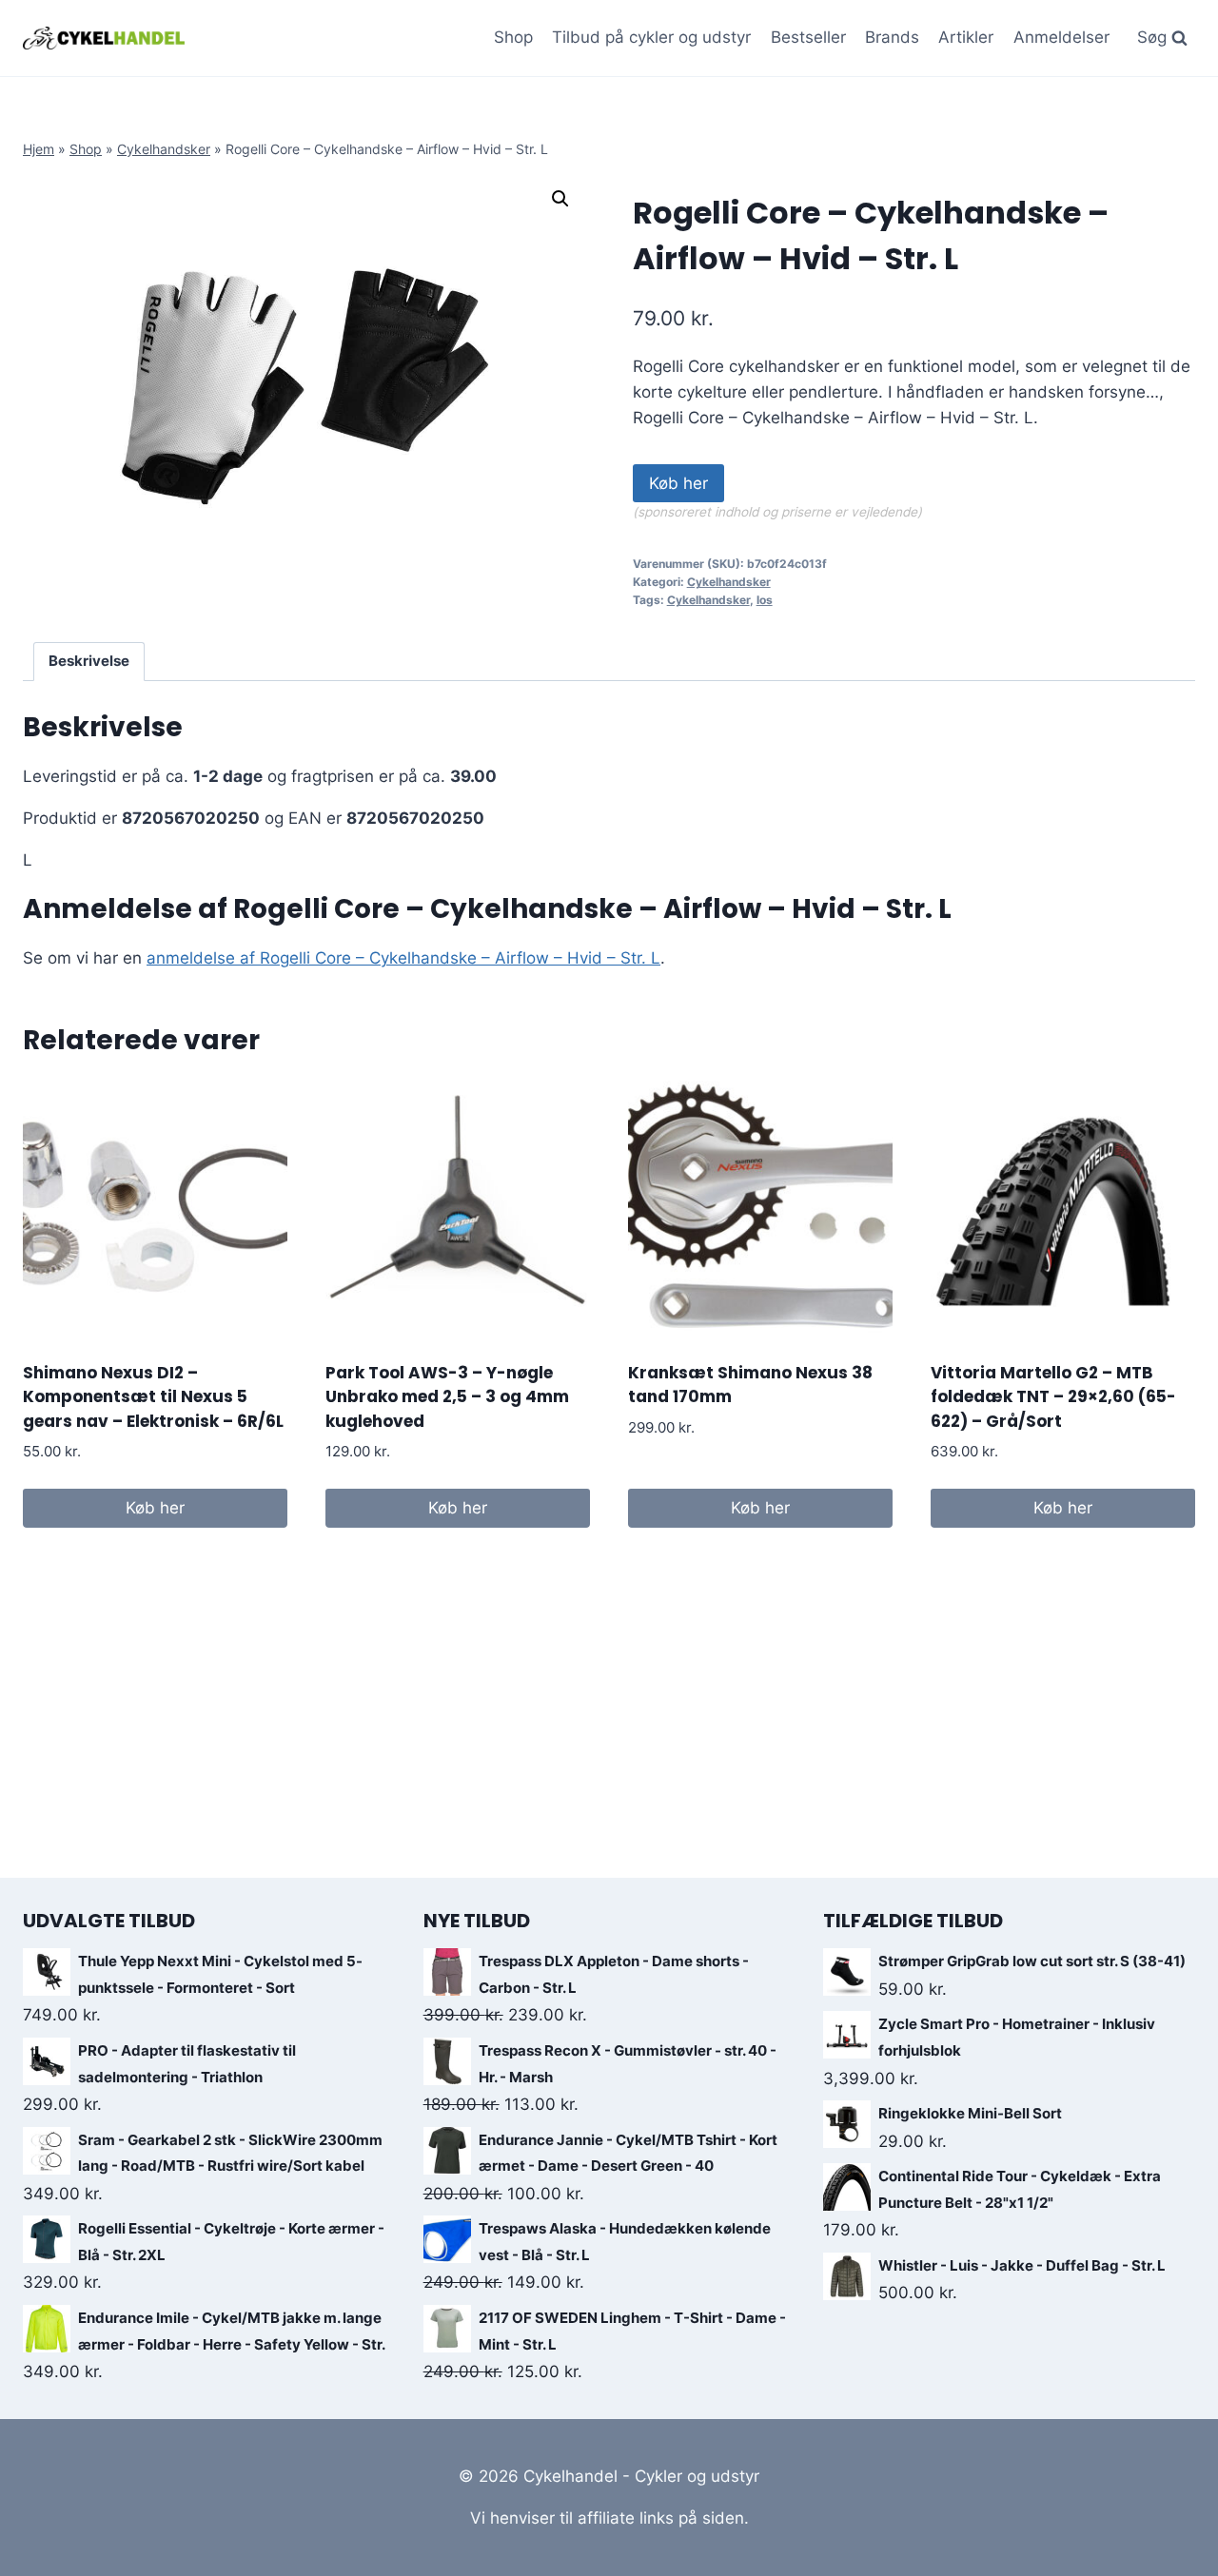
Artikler (966, 37)
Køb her (678, 483)
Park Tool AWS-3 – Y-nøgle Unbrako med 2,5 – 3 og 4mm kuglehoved (447, 1397)
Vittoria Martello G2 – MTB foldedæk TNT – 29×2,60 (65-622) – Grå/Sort (1053, 1397)
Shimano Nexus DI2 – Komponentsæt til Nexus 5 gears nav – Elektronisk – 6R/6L (153, 1397)
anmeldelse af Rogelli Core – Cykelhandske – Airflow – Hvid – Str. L (403, 958)
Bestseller (808, 37)
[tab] (89, 662)
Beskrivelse (89, 661)
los (765, 600)
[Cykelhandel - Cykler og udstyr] (104, 38)
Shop (513, 37)
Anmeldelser (1061, 37)
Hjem (39, 149)
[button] (560, 199)
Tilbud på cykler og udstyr (651, 37)
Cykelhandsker (164, 149)
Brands (892, 37)
